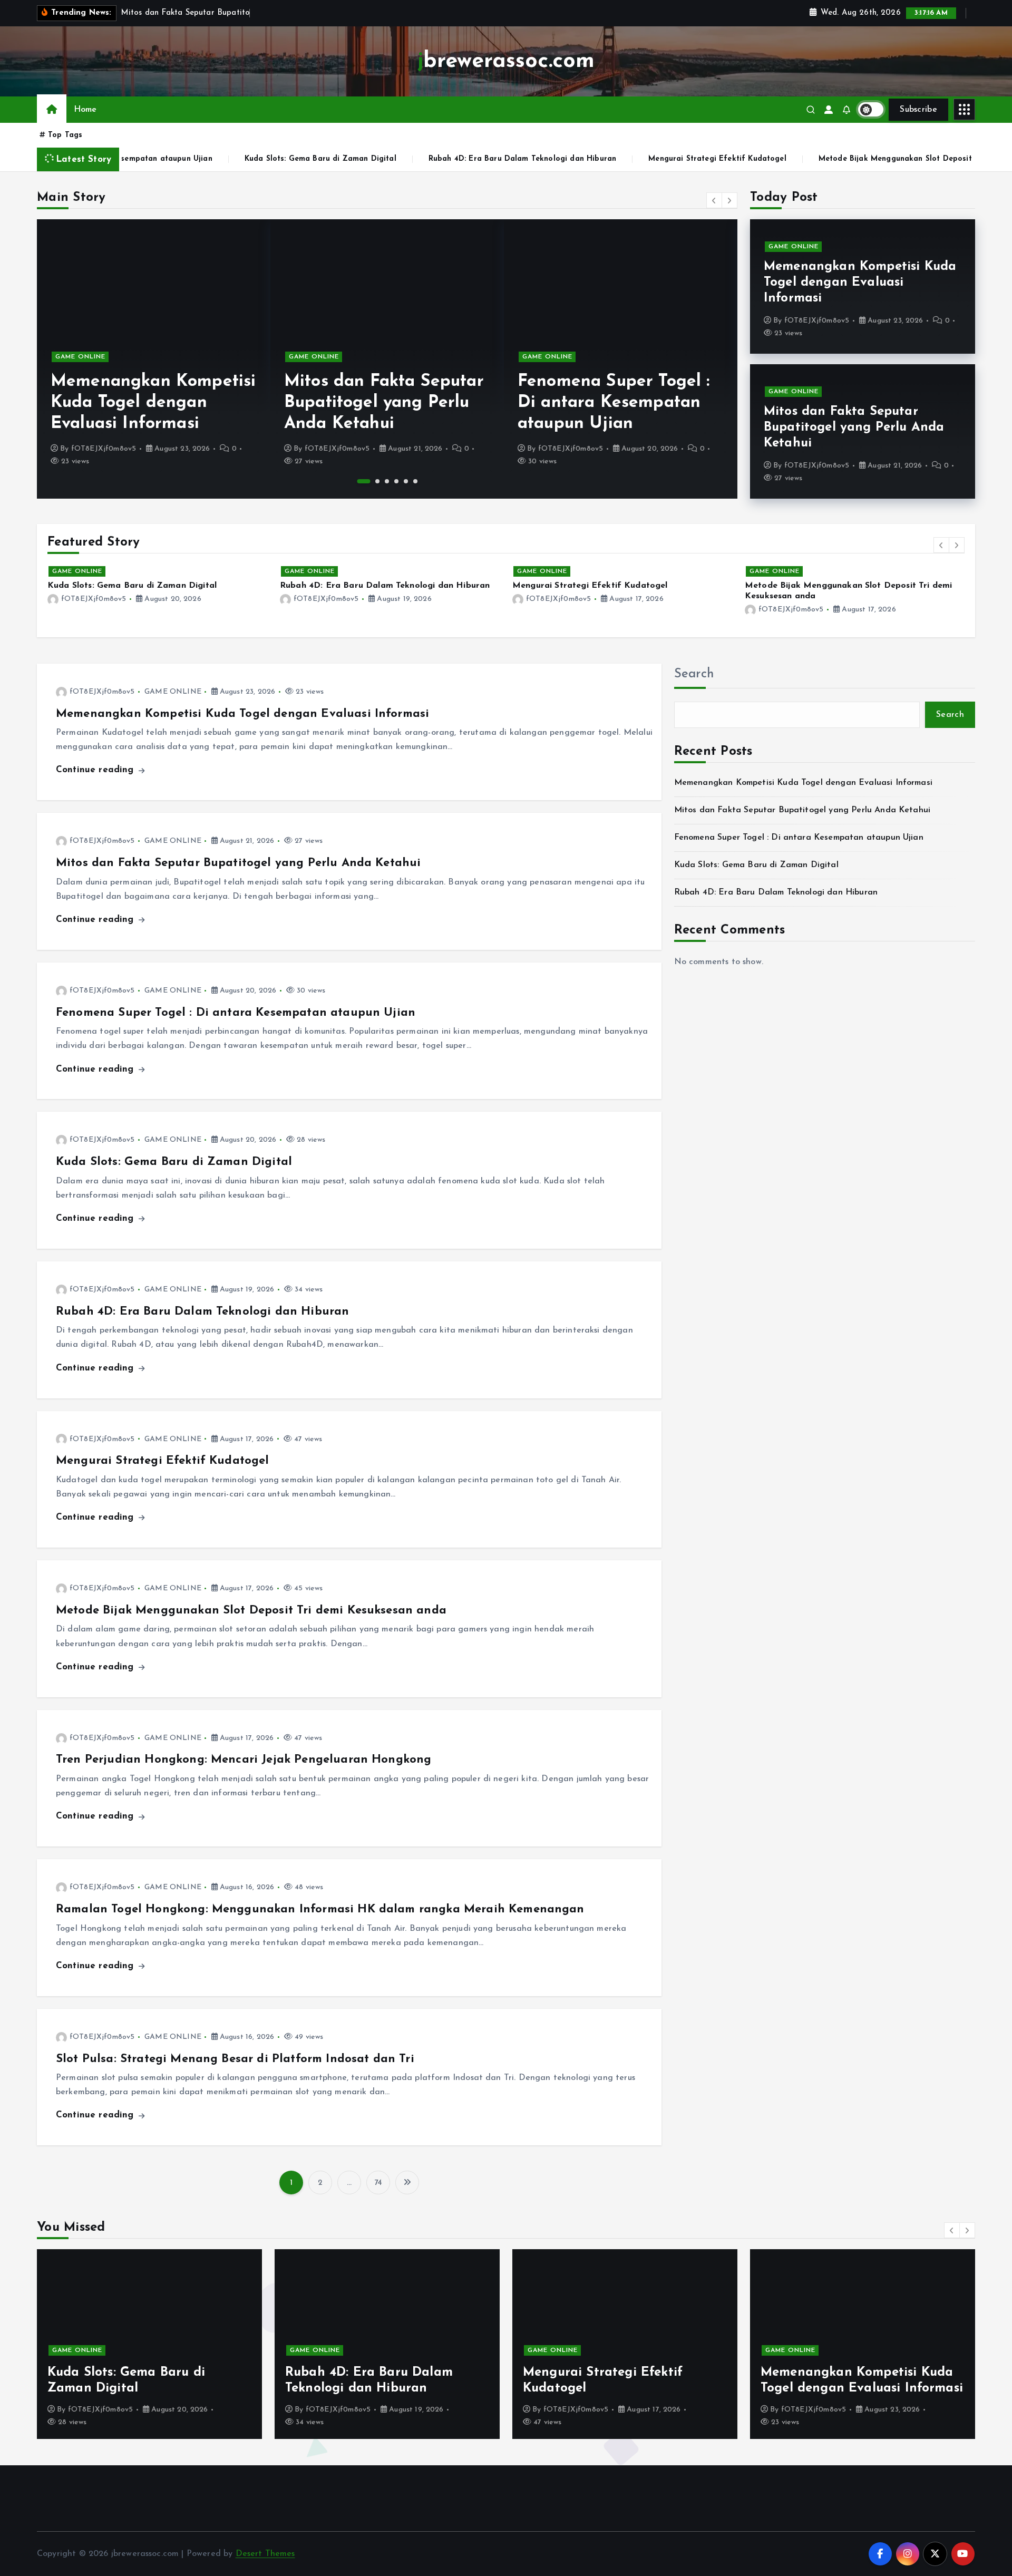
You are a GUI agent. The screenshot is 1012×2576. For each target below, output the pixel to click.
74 (378, 2183)
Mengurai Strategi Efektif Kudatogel (576, 159)
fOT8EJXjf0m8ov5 (104, 449)
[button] (714, 200)
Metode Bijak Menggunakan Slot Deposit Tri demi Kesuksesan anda (804, 159)
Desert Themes (265, 2554)
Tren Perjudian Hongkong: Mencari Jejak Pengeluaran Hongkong (244, 1760)
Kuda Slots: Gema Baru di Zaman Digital (179, 159)
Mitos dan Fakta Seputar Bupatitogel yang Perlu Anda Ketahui (150, 403)
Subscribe (918, 110)
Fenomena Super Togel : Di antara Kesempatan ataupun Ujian (380, 403)
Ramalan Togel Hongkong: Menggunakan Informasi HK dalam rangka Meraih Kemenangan (320, 1909)
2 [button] (373, 481)
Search (694, 674)
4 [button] (396, 481)
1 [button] (359, 481)
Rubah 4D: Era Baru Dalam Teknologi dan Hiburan (381, 159)
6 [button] (415, 481)
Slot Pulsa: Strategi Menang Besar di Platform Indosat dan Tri (235, 2059)
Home (85, 110)
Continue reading (96, 770)
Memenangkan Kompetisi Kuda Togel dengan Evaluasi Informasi (860, 283)
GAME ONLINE (80, 357)
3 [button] (387, 481)
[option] (154, 359)
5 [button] (406, 481)
